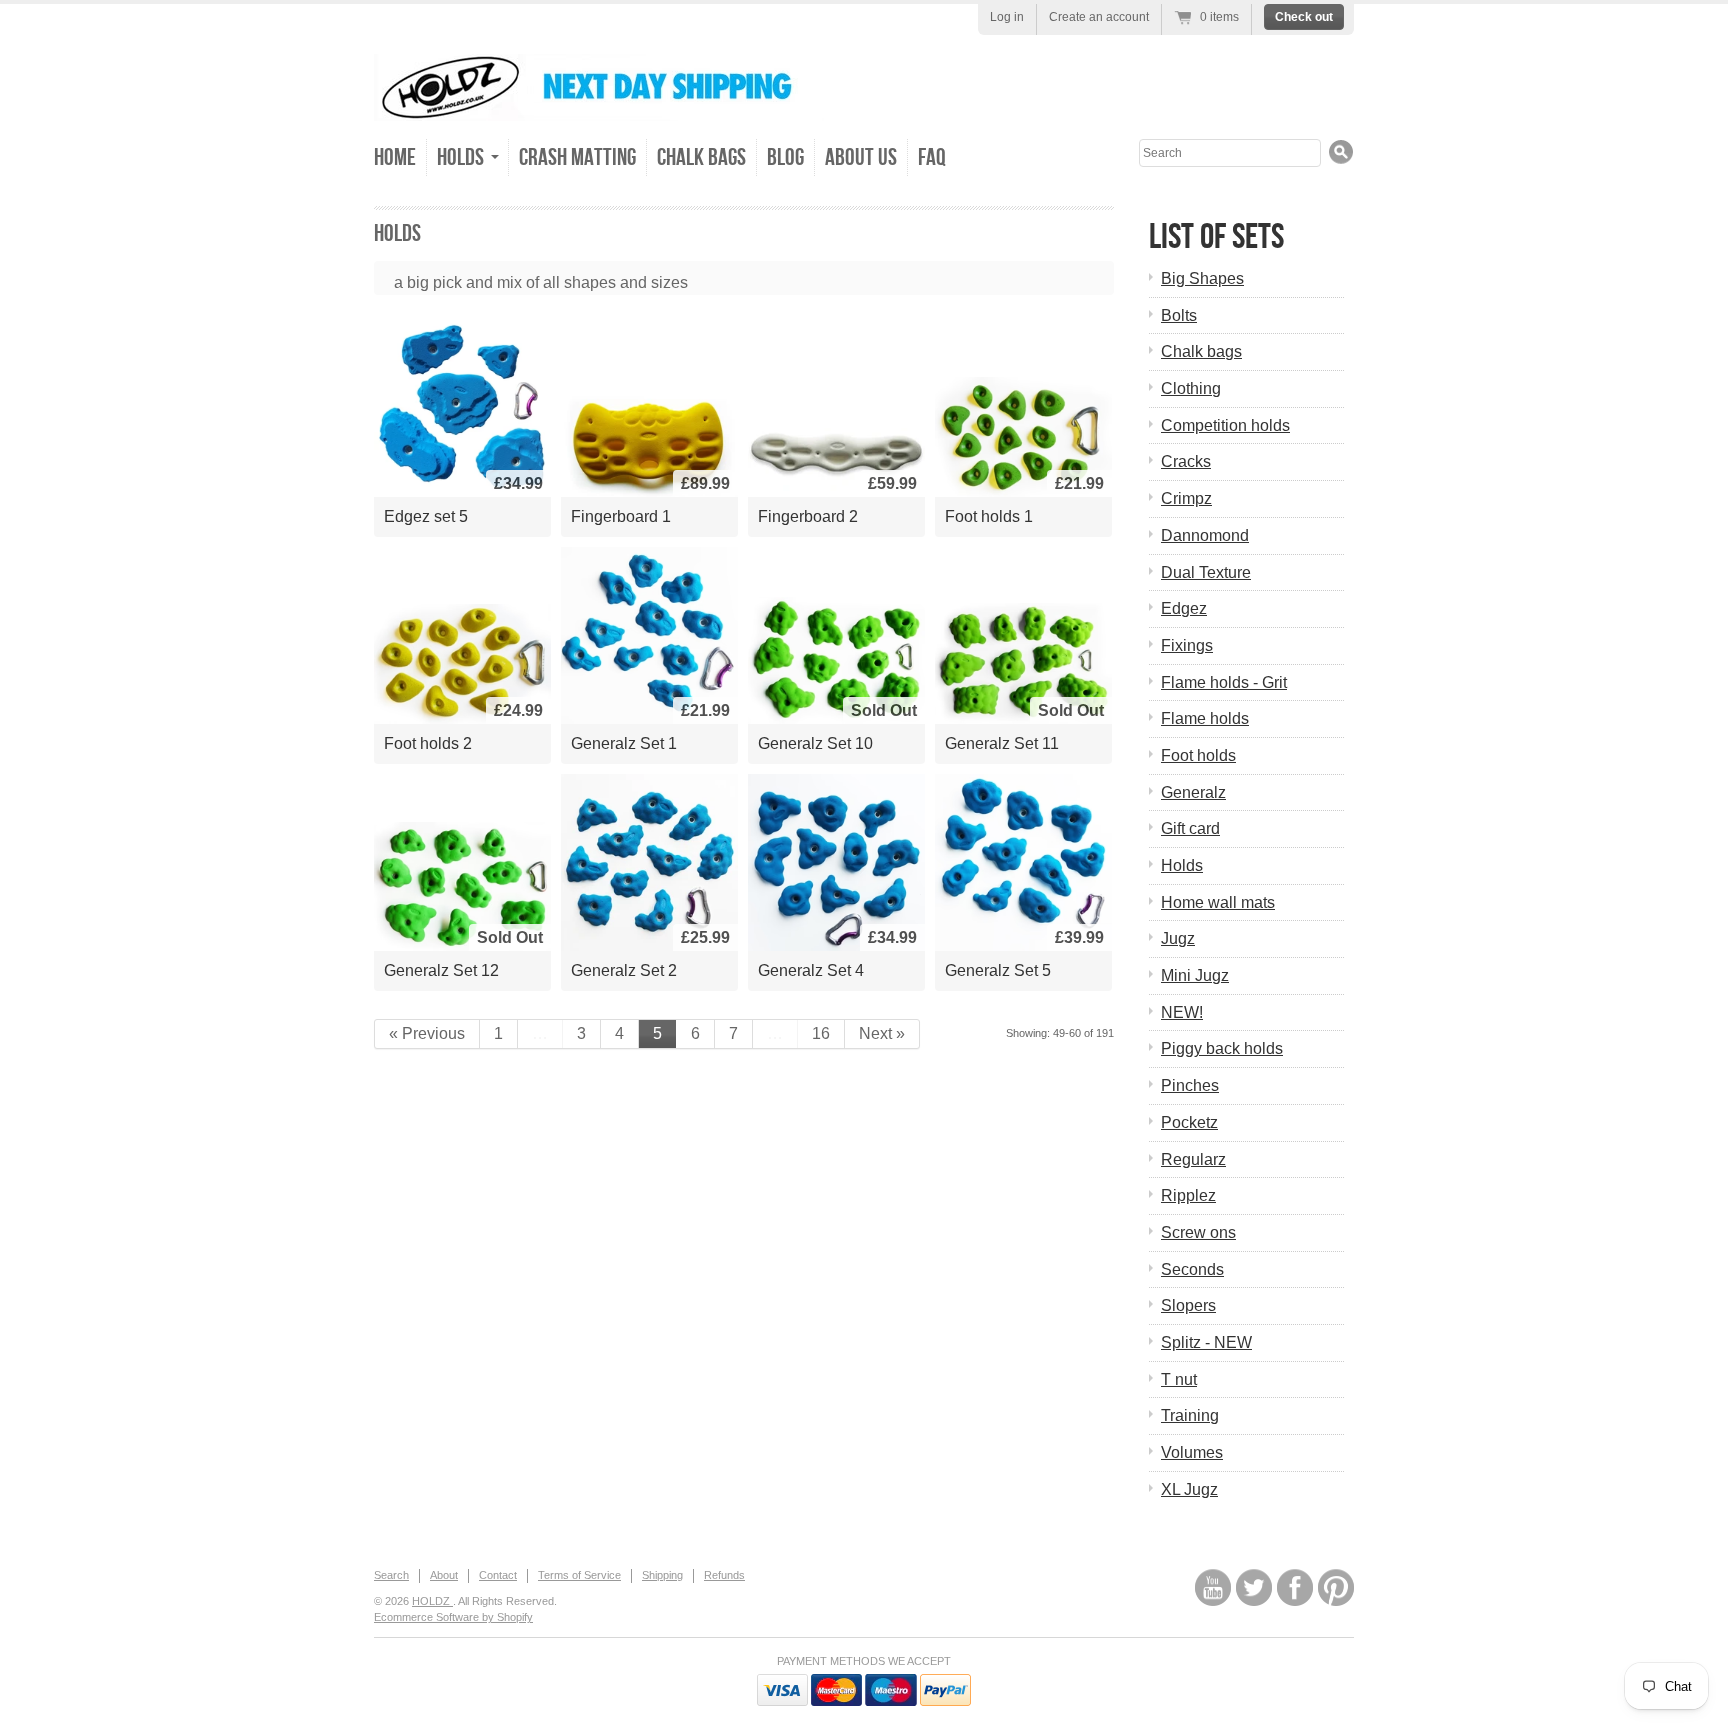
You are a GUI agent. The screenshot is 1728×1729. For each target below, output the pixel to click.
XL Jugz (1189, 1489)
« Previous (427, 1033)
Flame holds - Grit (1224, 682)
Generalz (1193, 792)
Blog (785, 157)
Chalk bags (1201, 351)
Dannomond (1205, 535)
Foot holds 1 (989, 516)
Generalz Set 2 (624, 970)
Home (395, 157)
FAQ (932, 157)
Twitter (1254, 1587)
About (444, 1575)
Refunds (724, 1575)
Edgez (1184, 608)
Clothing (1191, 388)
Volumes (1192, 1452)
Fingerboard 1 (621, 516)
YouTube (1213, 1587)
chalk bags (701, 157)
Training (1190, 1415)
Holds (1182, 865)
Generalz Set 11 (1002, 743)
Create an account (1099, 17)
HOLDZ (432, 1601)
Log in (1007, 17)
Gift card (1190, 828)
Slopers (1188, 1305)
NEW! (1182, 1012)
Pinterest (1336, 1587)
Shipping (662, 1575)
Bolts (1179, 315)
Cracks (1186, 461)
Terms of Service (579, 1575)
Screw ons (1198, 1232)
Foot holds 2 (428, 743)
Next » (882, 1033)
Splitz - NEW (1206, 1342)
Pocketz (1189, 1122)
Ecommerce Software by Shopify (453, 1617)
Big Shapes (1202, 278)
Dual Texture (1206, 572)
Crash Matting (577, 157)
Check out (1304, 17)
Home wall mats (1218, 902)
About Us (861, 157)
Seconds (1192, 1269)
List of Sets (1216, 237)
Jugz (1178, 938)
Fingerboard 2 (808, 516)
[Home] (599, 106)
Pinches (1190, 1085)
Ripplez (1188, 1195)
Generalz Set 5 (998, 970)
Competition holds (1225, 425)
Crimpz (1186, 498)
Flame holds (1205, 718)
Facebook (1295, 1587)
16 (821, 1033)
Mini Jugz (1195, 975)
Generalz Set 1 (624, 743)
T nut (1179, 1379)
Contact (498, 1575)
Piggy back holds (1222, 1048)
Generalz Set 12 (441, 970)
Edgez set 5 (426, 516)
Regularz (1193, 1159)
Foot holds (1198, 755)
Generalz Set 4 (811, 970)
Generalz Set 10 (815, 743)
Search (391, 1575)
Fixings (1187, 645)
